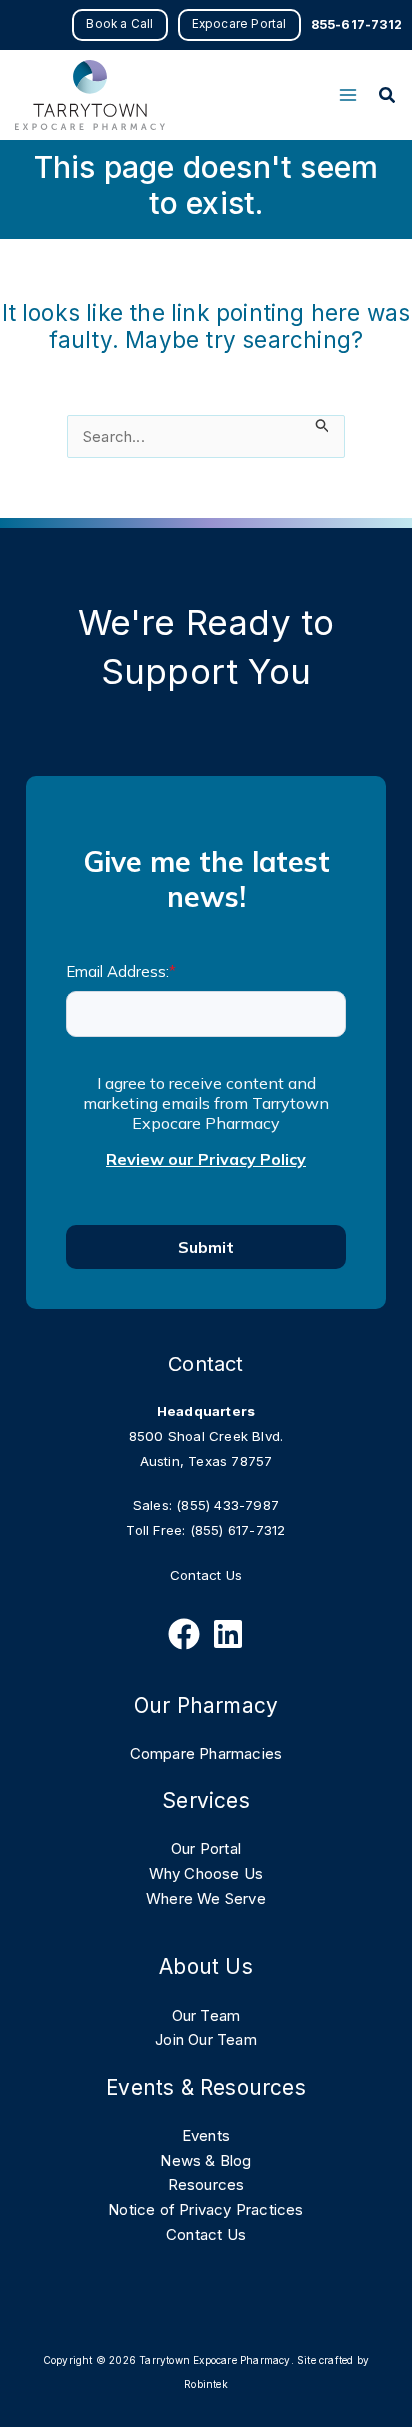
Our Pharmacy (206, 1705)
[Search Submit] (323, 425)
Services (206, 1800)
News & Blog (205, 2160)
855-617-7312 (356, 24)
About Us (206, 1966)
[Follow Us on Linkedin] (228, 1634)
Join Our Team (206, 2039)
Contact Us (206, 1575)
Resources (206, 2184)
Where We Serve (206, 1898)
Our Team (206, 2015)
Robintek (206, 2384)
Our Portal (206, 1848)
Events (206, 2135)
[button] (119, 25)
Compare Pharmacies (206, 1753)
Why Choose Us (206, 1873)
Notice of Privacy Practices (205, 2209)
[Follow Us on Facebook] (184, 1634)
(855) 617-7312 (238, 1530)
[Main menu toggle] (347, 95)
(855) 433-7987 (227, 1505)
